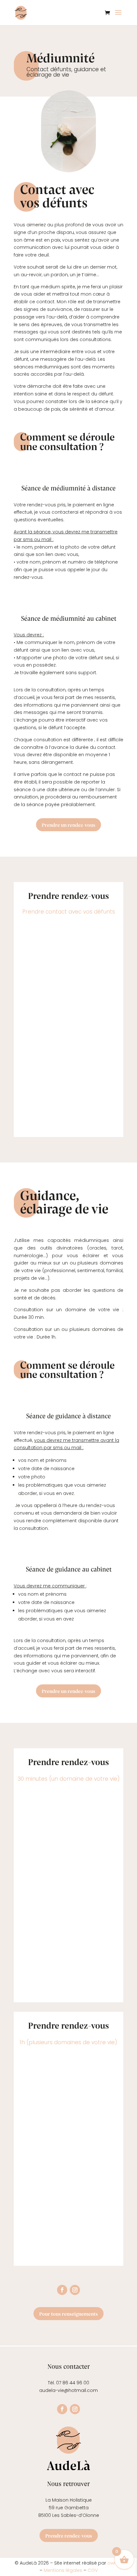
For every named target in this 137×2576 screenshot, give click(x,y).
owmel (115, 2563)
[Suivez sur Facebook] (62, 2290)
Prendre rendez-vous (69, 2535)
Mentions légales (63, 2570)
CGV (93, 2570)
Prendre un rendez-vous (68, 825)
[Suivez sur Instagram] (75, 2290)
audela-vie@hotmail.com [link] (68, 2390)
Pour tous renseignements (68, 2314)
